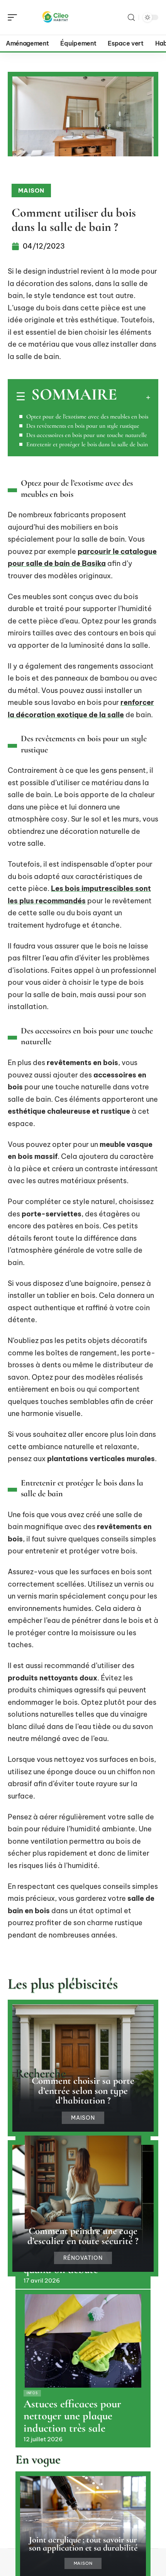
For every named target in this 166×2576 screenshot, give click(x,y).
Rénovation (83, 2258)
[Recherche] (131, 18)
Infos (32, 2393)
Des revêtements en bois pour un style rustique (83, 426)
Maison (31, 191)
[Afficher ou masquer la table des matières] (134, 397)
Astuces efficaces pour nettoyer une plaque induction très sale (72, 2416)
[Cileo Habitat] (56, 17)
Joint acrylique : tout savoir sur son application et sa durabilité (83, 2544)
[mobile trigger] (14, 17)
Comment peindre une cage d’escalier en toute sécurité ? (83, 2236)
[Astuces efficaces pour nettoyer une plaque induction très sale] (83, 2341)
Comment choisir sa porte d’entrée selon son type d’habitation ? (83, 2090)
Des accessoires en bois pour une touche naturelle (87, 435)
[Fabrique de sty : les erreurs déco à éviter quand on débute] (83, 2182)
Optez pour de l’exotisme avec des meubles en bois (87, 417)
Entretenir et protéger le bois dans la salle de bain (87, 444)
